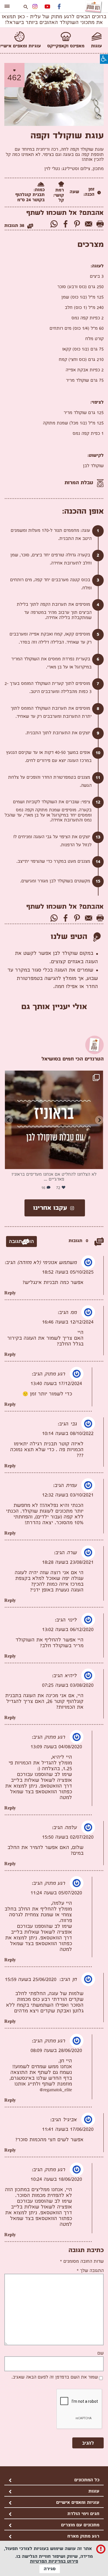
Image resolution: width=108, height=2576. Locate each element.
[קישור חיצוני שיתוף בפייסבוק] (66, 225)
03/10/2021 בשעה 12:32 (68, 1495)
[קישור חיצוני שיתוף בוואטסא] (54, 225)
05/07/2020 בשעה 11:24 (56, 1893)
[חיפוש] (26, 7)
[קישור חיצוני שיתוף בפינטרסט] (77, 225)
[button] (103, 60)
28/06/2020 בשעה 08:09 (56, 2051)
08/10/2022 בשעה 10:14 (68, 1434)
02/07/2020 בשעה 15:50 (68, 1838)
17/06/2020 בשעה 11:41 (68, 2130)
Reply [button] (10, 1293)
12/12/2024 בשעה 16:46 (68, 1323)
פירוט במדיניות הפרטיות (54, 2562)
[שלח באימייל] (89, 225)
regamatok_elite (55, 1079)
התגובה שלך (90, 2271)
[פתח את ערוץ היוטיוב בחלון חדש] (47, 7)
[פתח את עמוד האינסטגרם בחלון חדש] (35, 7)
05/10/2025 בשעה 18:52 (68, 1273)
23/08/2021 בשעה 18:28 (68, 1563)
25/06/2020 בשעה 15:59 (31, 1980)
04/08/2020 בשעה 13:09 (56, 1747)
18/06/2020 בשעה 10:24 (56, 2180)
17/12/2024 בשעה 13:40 (56, 1384)
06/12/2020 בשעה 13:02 (68, 1630)
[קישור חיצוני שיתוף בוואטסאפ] (54, 919)
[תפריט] (7, 5)
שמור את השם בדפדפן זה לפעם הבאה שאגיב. (55, 2378)
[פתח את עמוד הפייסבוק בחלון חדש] (59, 7)
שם (101, 2354)
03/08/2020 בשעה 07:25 (68, 1686)
